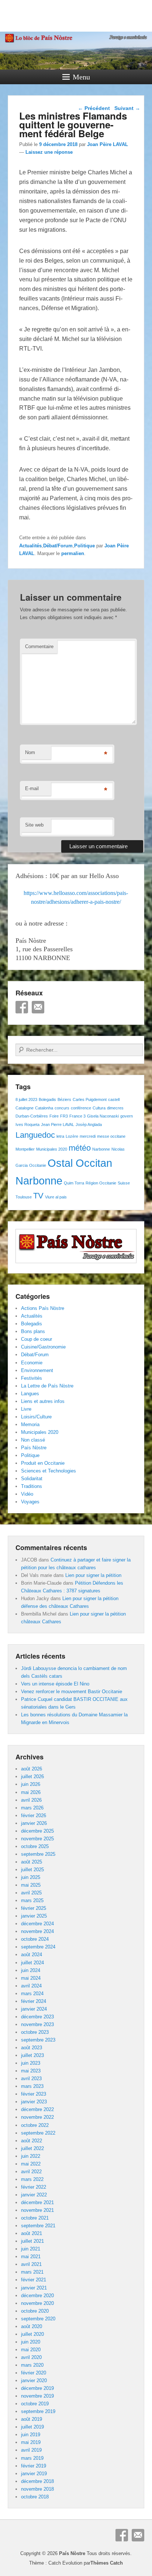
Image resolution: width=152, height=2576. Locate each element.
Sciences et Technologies (49, 1471)
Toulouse (24, 1197)
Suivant (127, 108)
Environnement (37, 1370)
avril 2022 (31, 2172)
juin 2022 (31, 2156)
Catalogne (25, 1108)
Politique (84, 546)
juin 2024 (31, 1970)
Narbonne (101, 1149)
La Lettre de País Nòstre (47, 1386)
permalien (73, 553)
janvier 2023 (34, 2102)
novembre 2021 (37, 2210)
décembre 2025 (37, 1831)
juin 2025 (31, 1877)
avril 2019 (31, 2450)
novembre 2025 (37, 1839)
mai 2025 (31, 1885)
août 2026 (32, 1769)
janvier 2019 (34, 2474)
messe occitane (111, 1136)
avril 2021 (31, 2264)
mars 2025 (32, 1900)
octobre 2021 (35, 2218)
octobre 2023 (35, 2032)
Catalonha (44, 1108)
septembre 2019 (38, 2411)
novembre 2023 (37, 2024)
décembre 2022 (37, 2109)
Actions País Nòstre (43, 1308)
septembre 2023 (38, 2040)
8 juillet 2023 (26, 1099)
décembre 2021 (37, 2202)
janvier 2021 (34, 2288)
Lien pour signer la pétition (93, 1575)
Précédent (94, 108)
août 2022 (32, 2141)
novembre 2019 (37, 2396)
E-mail (32, 788)
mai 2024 (31, 1978)
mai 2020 (31, 2350)
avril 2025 (31, 1893)
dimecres (115, 1108)
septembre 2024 (38, 1947)
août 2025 (32, 1862)
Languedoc (35, 1135)
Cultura (99, 1108)
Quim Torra (74, 1183)
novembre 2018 (37, 2489)
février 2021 (34, 2280)
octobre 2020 (35, 2311)
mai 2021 (31, 2257)
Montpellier (25, 1149)
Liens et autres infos (43, 1401)
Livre (26, 1409)
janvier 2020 (34, 2380)
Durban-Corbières (32, 1116)
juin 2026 (31, 1784)
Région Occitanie (101, 1183)
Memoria (30, 1424)
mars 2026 (32, 1808)
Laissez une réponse (49, 152)
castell (114, 1099)
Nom (30, 752)
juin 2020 (31, 2342)
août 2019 (32, 2419)
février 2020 (34, 2373)
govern (127, 1116)
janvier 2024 (34, 2009)
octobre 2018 (35, 2497)
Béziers (64, 1099)
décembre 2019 (37, 2388)
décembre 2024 (37, 1924)
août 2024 (32, 1955)
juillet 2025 (32, 1870)
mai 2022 (31, 2164)
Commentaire (39, 646)
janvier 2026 (34, 1823)
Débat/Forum (58, 546)
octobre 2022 (35, 2125)
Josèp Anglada (89, 1124)
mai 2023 (31, 2071)
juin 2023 (31, 2063)
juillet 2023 (32, 2055)
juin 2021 (31, 2249)
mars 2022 (32, 2179)
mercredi (88, 1136)
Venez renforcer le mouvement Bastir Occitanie (72, 1692)
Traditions (32, 1486)
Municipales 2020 (52, 1149)
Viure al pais (56, 1197)
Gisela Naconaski (103, 1116)
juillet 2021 (32, 2241)
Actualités (30, 546)
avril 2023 (31, 2078)
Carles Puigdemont (90, 1099)
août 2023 (32, 2048)
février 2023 (34, 2094)
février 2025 (34, 1908)
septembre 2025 (38, 1854)
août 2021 (32, 2233)
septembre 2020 (38, 2319)
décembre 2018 (37, 2481)
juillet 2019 (32, 2427)
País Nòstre (34, 1448)
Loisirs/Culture (36, 1417)
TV (38, 1196)
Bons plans (33, 1331)
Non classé (33, 1440)
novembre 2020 (37, 2303)
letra (60, 1136)
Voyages (30, 1502)
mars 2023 (32, 2086)
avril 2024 (31, 1986)
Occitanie (38, 1165)
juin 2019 (31, 2435)
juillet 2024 (32, 1963)
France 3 (77, 1116)
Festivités (32, 1378)
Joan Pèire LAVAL (108, 144)
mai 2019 (31, 2442)
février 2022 (34, 2187)
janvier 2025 (34, 1916)
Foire (54, 1116)
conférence (81, 1108)
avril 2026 (31, 1800)
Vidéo (27, 1494)
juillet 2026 (32, 1776)
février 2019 (34, 2466)
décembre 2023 (37, 2017)
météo (80, 1148)
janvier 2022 (34, 2195)
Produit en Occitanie (43, 1463)
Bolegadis (47, 1099)
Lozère (72, 1136)
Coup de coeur (37, 1339)
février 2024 (34, 2001)
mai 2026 (31, 1792)
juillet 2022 (32, 2148)
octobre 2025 (35, 1846)
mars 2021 (32, 2272)
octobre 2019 (35, 2404)
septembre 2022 (38, 2133)
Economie (32, 1363)
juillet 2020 (32, 2334)
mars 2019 (32, 2458)
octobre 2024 (35, 1939)
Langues (30, 1394)
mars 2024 (32, 1994)
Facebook (22, 1007)
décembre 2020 (37, 2296)
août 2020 (32, 2326)
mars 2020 (32, 2365)
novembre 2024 (37, 1931)
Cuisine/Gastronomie (43, 1347)
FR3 (64, 1116)
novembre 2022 (37, 2117)
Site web (34, 825)
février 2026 (34, 1815)
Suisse (124, 1183)
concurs (62, 1108)
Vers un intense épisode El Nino (55, 1684)
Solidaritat (32, 1479)
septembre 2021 (38, 2226)
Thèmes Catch (107, 2563)
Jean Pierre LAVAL (58, 1124)
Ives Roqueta (27, 1124)
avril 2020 (31, 2357)
